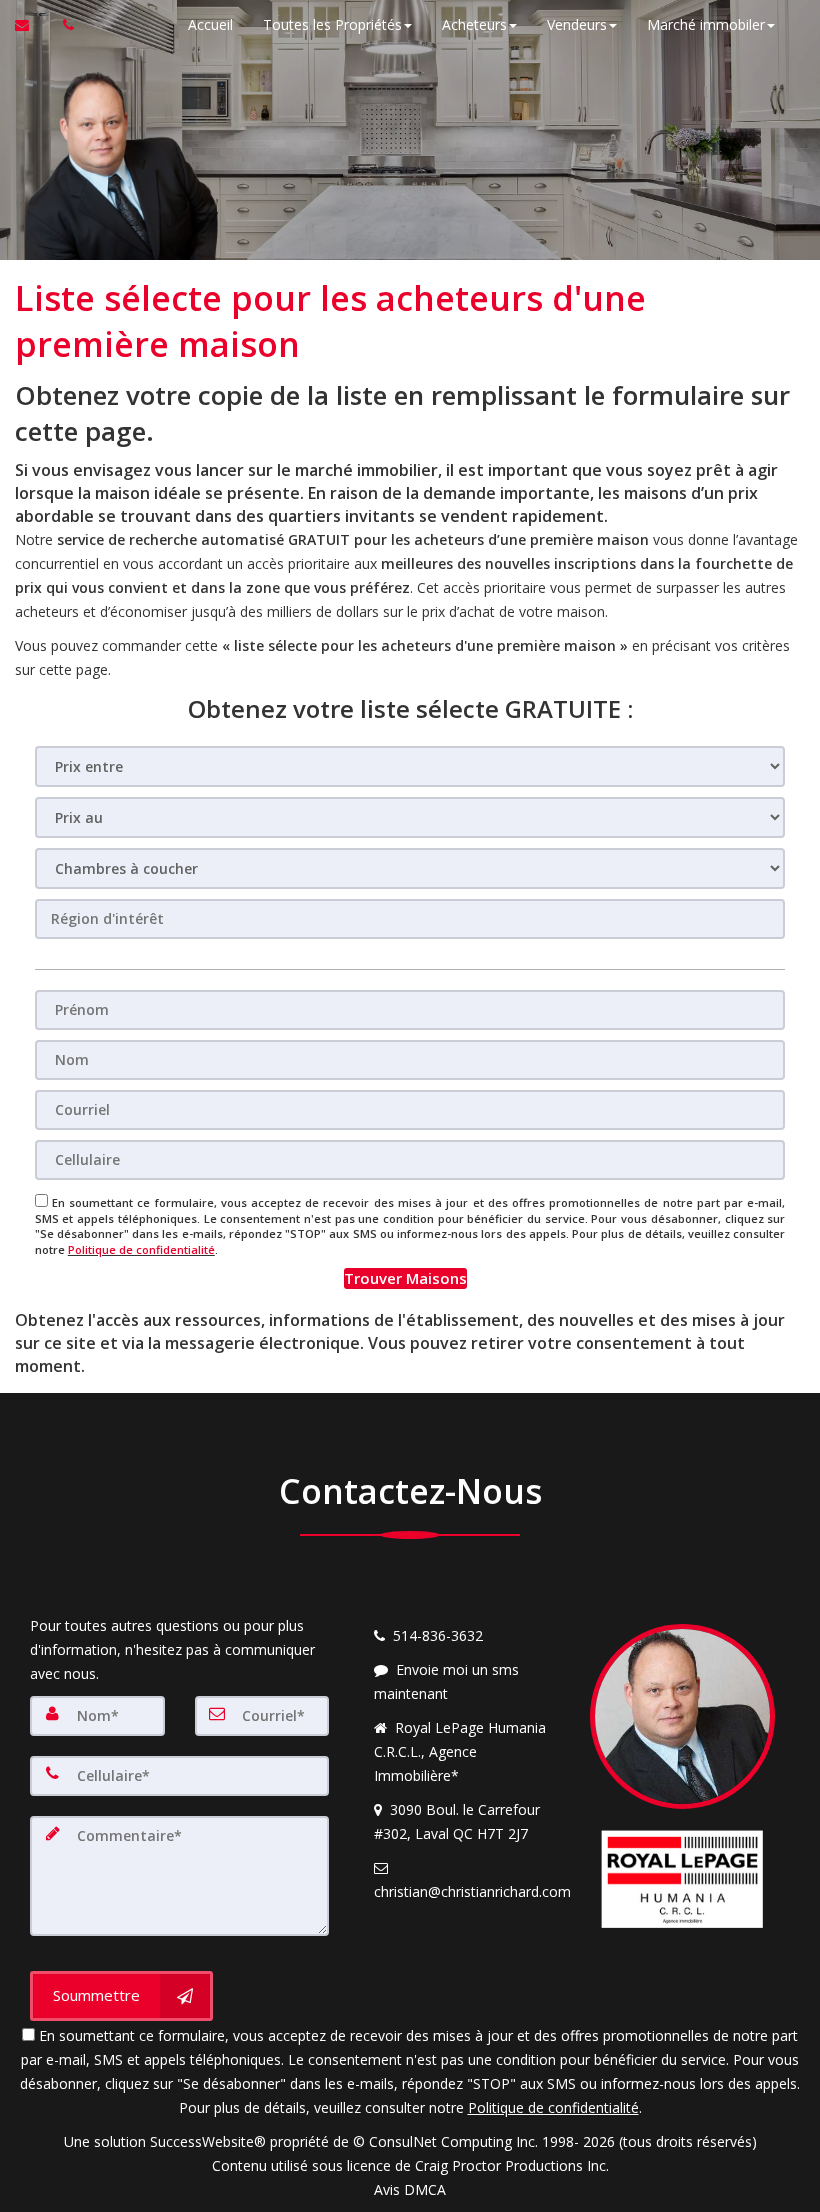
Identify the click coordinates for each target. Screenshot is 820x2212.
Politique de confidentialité (141, 1249)
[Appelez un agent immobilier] (63, 25)
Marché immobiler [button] (706, 24)
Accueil (210, 24)
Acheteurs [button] (474, 24)
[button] (405, 1278)
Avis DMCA (410, 2189)
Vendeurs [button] (577, 24)
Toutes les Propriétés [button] (332, 24)
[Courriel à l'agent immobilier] (31, 25)
